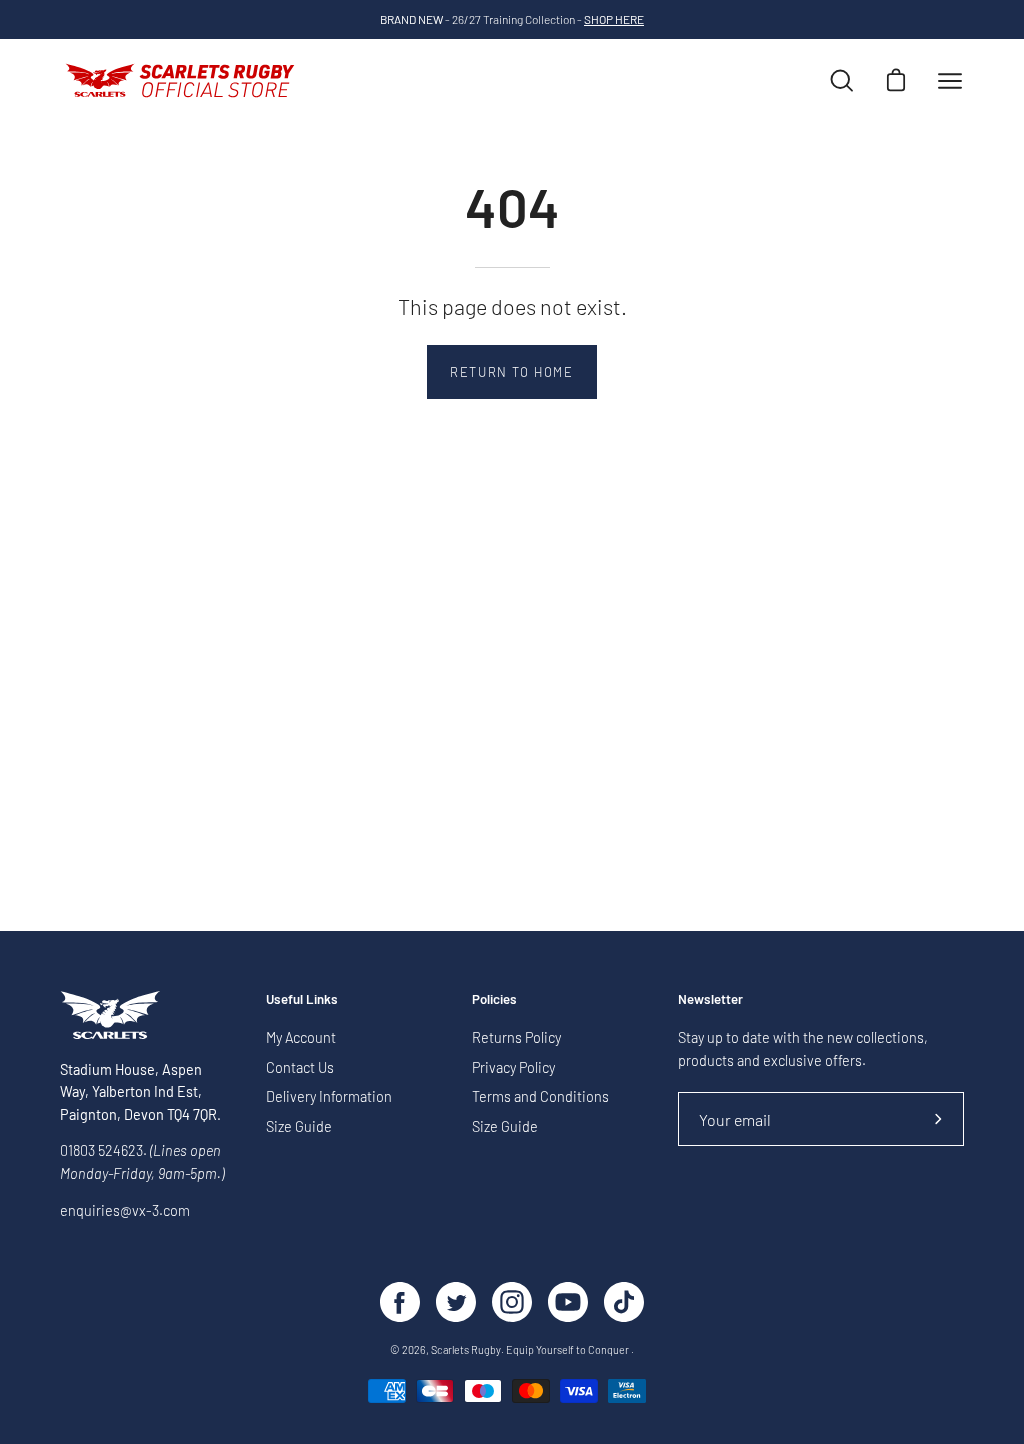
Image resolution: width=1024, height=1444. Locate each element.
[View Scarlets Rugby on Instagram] (512, 1302)
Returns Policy (516, 1037)
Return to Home (511, 372)
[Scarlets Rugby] (180, 81)
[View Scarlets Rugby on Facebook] (400, 1302)
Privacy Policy (513, 1067)
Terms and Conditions (540, 1097)
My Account (301, 1037)
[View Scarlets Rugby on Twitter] (456, 1302)
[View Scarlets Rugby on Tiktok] (624, 1302)
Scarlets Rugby (466, 1349)
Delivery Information (329, 1097)
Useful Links (302, 999)
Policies (494, 999)
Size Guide (299, 1126)
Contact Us (300, 1067)
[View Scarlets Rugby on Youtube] (568, 1302)
